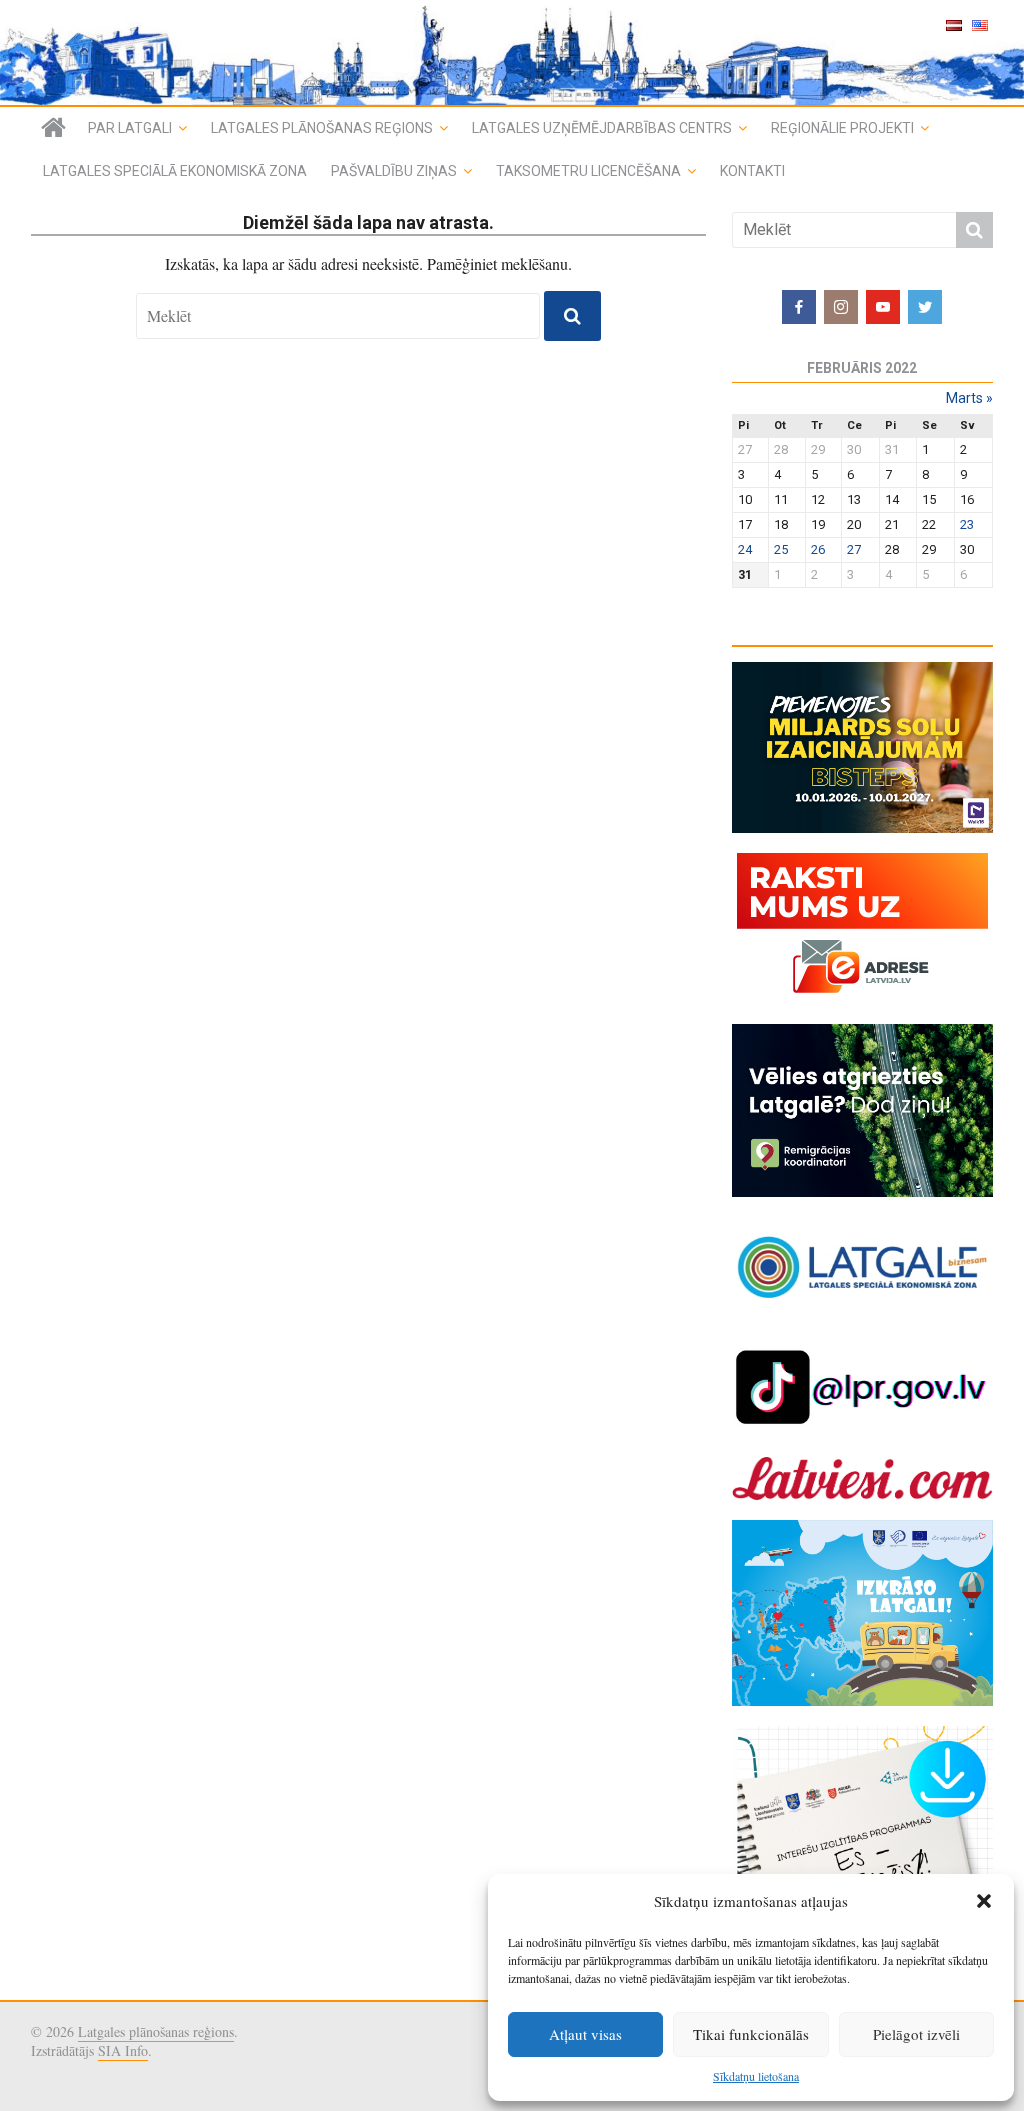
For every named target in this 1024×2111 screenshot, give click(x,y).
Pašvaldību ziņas (394, 171)
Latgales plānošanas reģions (322, 128)
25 (781, 549)
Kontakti (752, 171)
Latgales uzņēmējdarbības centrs (602, 128)
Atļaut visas (585, 2034)
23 (967, 524)
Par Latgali (130, 128)
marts (969, 398)
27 (854, 549)
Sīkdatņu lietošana (756, 2076)
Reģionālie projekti (842, 128)
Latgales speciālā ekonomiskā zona (175, 171)
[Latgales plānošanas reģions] (53, 128)
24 (745, 549)
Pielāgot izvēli (916, 2034)
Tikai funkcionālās (751, 2034)
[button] (984, 1901)
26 (818, 549)
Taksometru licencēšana (588, 171)
